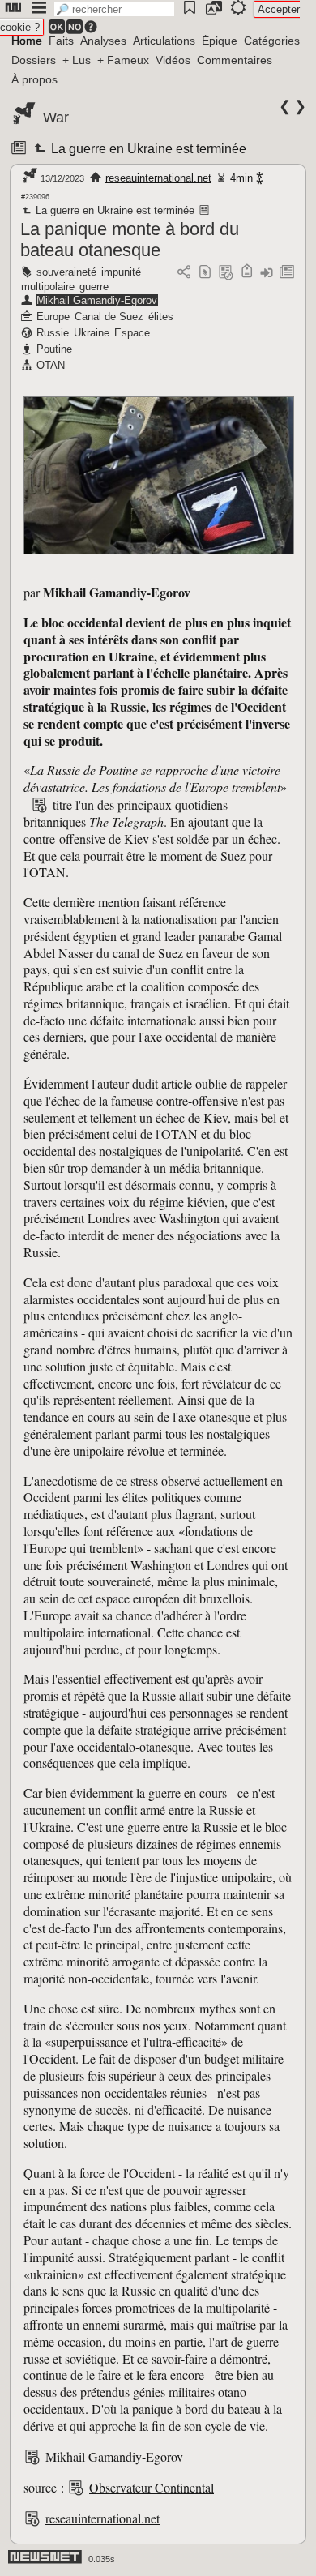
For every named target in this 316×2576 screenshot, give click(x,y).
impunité (121, 272)
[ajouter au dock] (267, 273)
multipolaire (48, 287)
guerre (94, 287)
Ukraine (92, 333)
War (56, 118)
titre (62, 804)
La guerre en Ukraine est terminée (147, 149)
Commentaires (235, 60)
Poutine (54, 349)
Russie (53, 333)
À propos (34, 79)
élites (161, 317)
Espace (132, 333)
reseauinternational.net (158, 178)
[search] (114, 9)
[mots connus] (247, 273)
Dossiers (34, 60)
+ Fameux (123, 60)
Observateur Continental (152, 2487)
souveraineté (66, 272)
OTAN (51, 365)
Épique (220, 41)
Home (27, 41)
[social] (184, 273)
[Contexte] (226, 273)
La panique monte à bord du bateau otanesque (130, 240)
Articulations (164, 41)
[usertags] (205, 273)
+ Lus (77, 60)
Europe (53, 317)
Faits (61, 41)
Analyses (103, 41)
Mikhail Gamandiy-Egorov (97, 300)
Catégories (272, 41)
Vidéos (173, 60)
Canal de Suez (109, 317)
